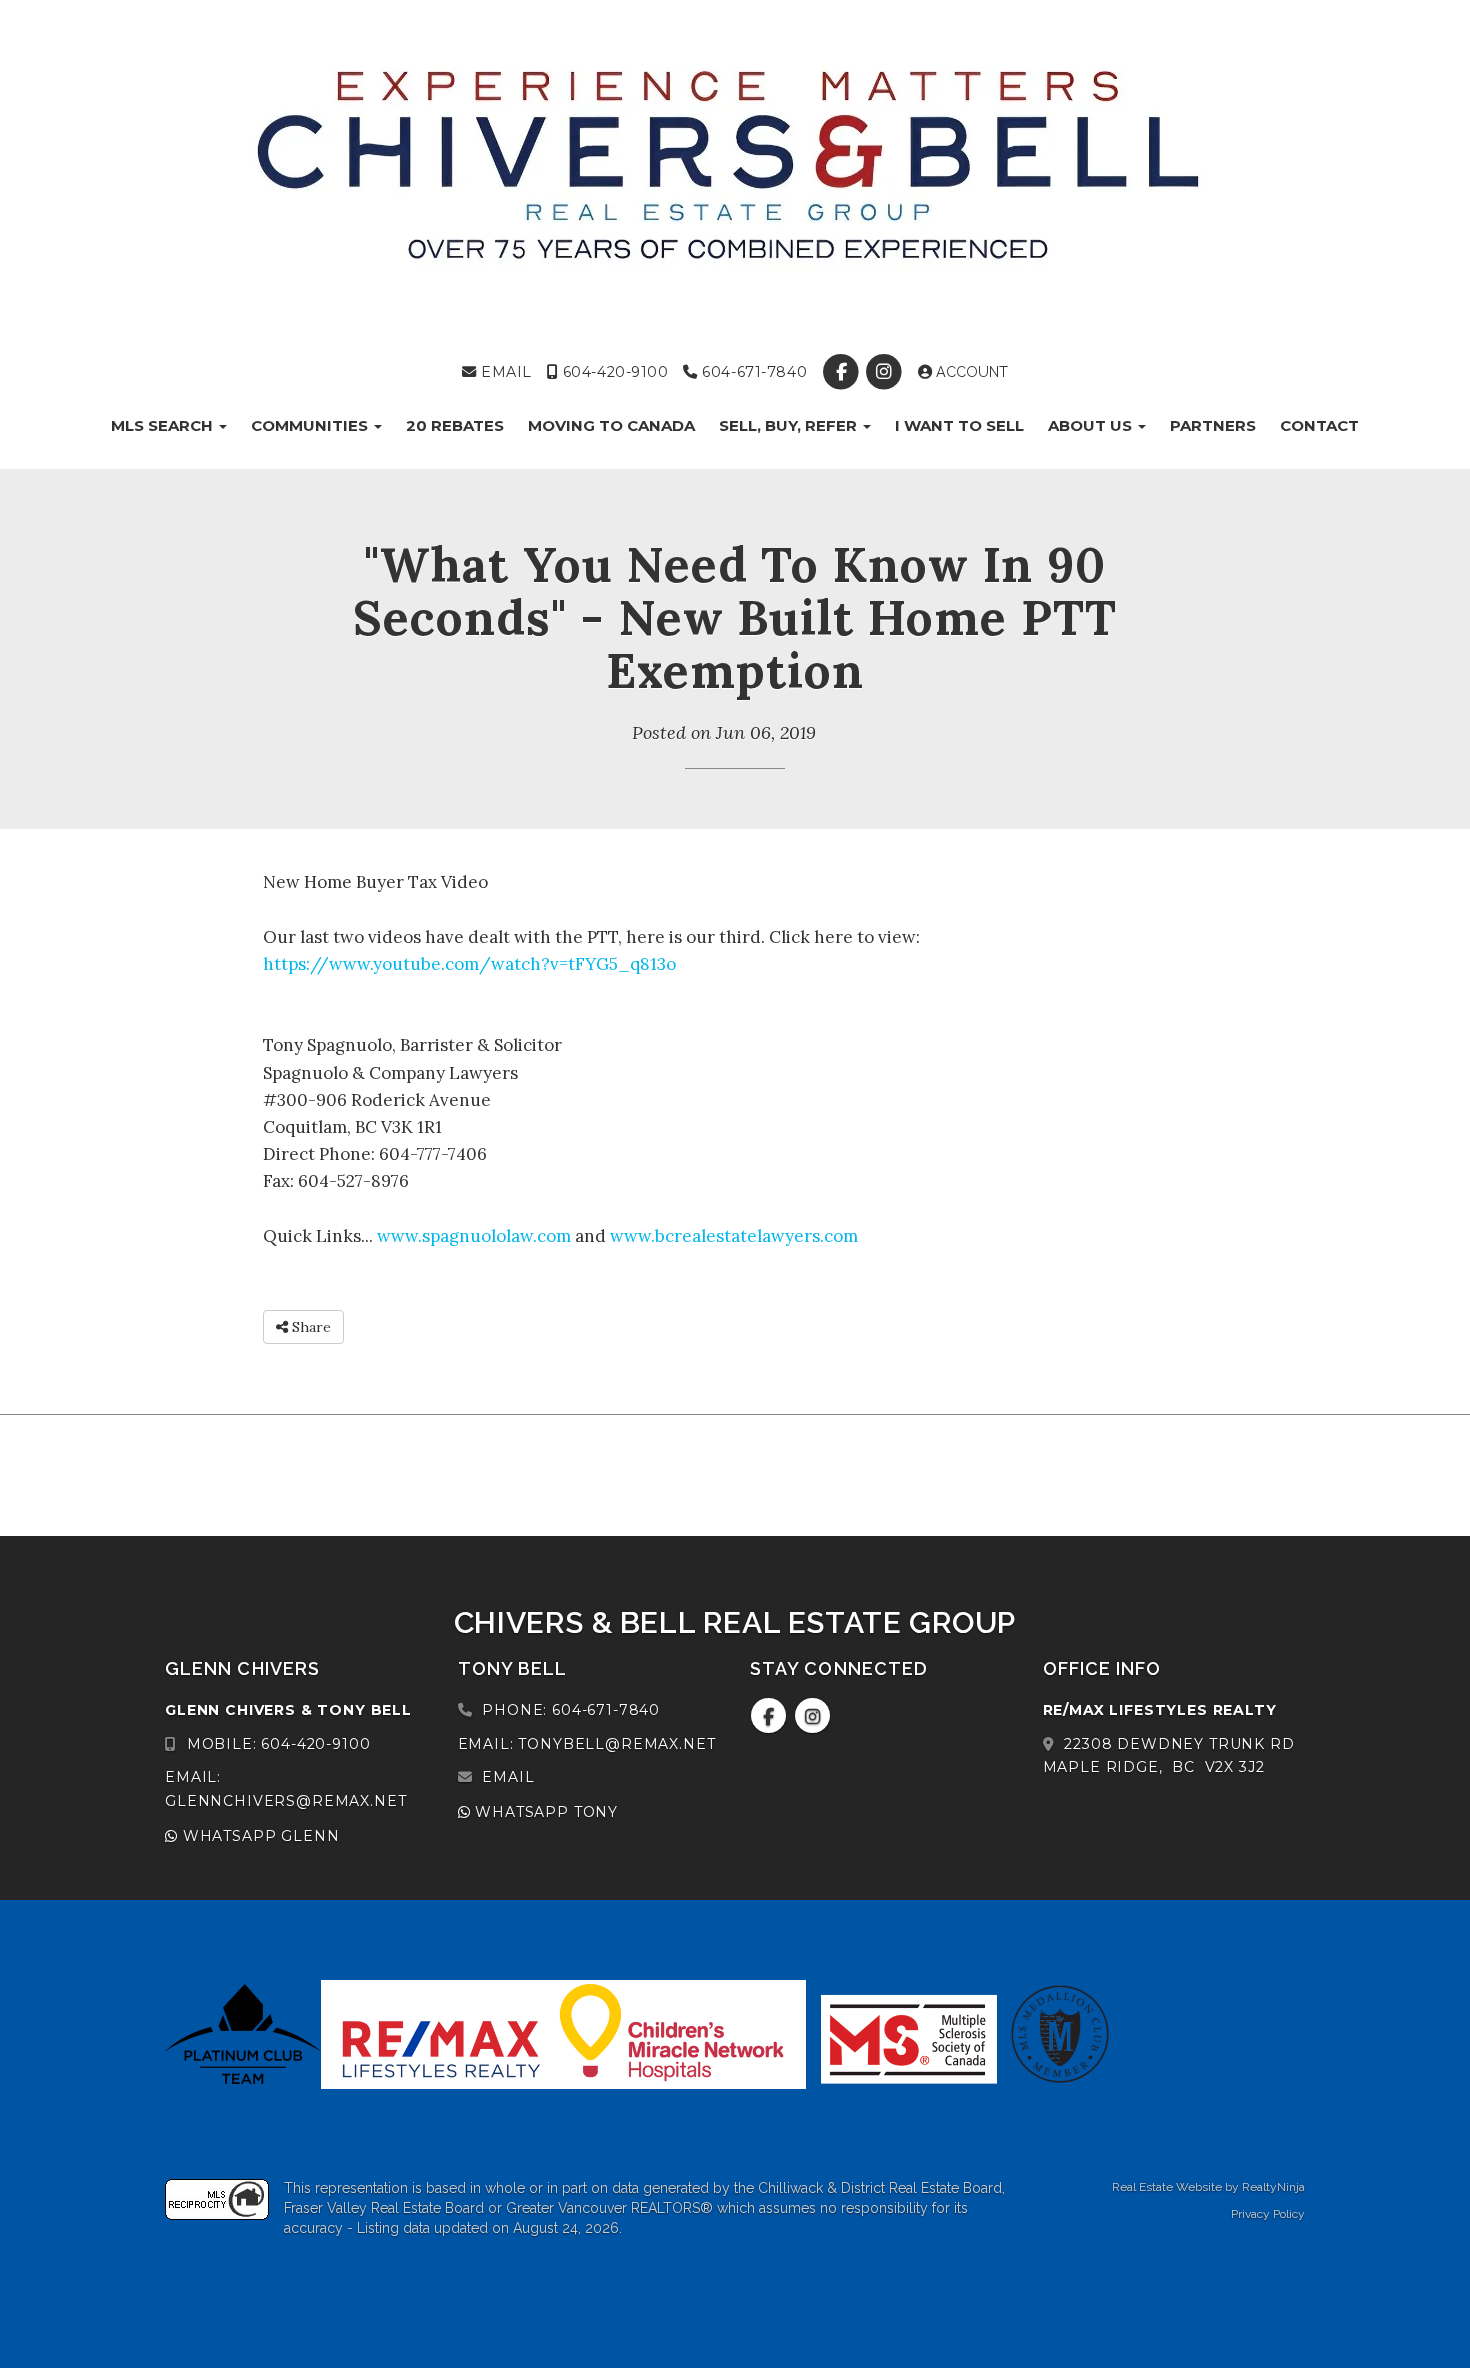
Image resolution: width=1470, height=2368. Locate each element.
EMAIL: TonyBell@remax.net (587, 1744)
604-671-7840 (752, 372)
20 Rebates (455, 425)
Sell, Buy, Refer (790, 425)
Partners (1213, 425)
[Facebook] (843, 372)
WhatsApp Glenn (258, 1836)
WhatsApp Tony (544, 1812)
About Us (1092, 425)
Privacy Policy (1268, 2214)
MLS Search (164, 425)
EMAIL (504, 372)
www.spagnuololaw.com (474, 1236)
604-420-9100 (613, 372)
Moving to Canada (611, 425)
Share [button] (309, 1327)
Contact (1319, 425)
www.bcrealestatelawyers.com (734, 1236)
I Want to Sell (959, 425)
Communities (311, 425)
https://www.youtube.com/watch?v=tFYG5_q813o (469, 964)
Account (970, 372)
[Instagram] (886, 372)
